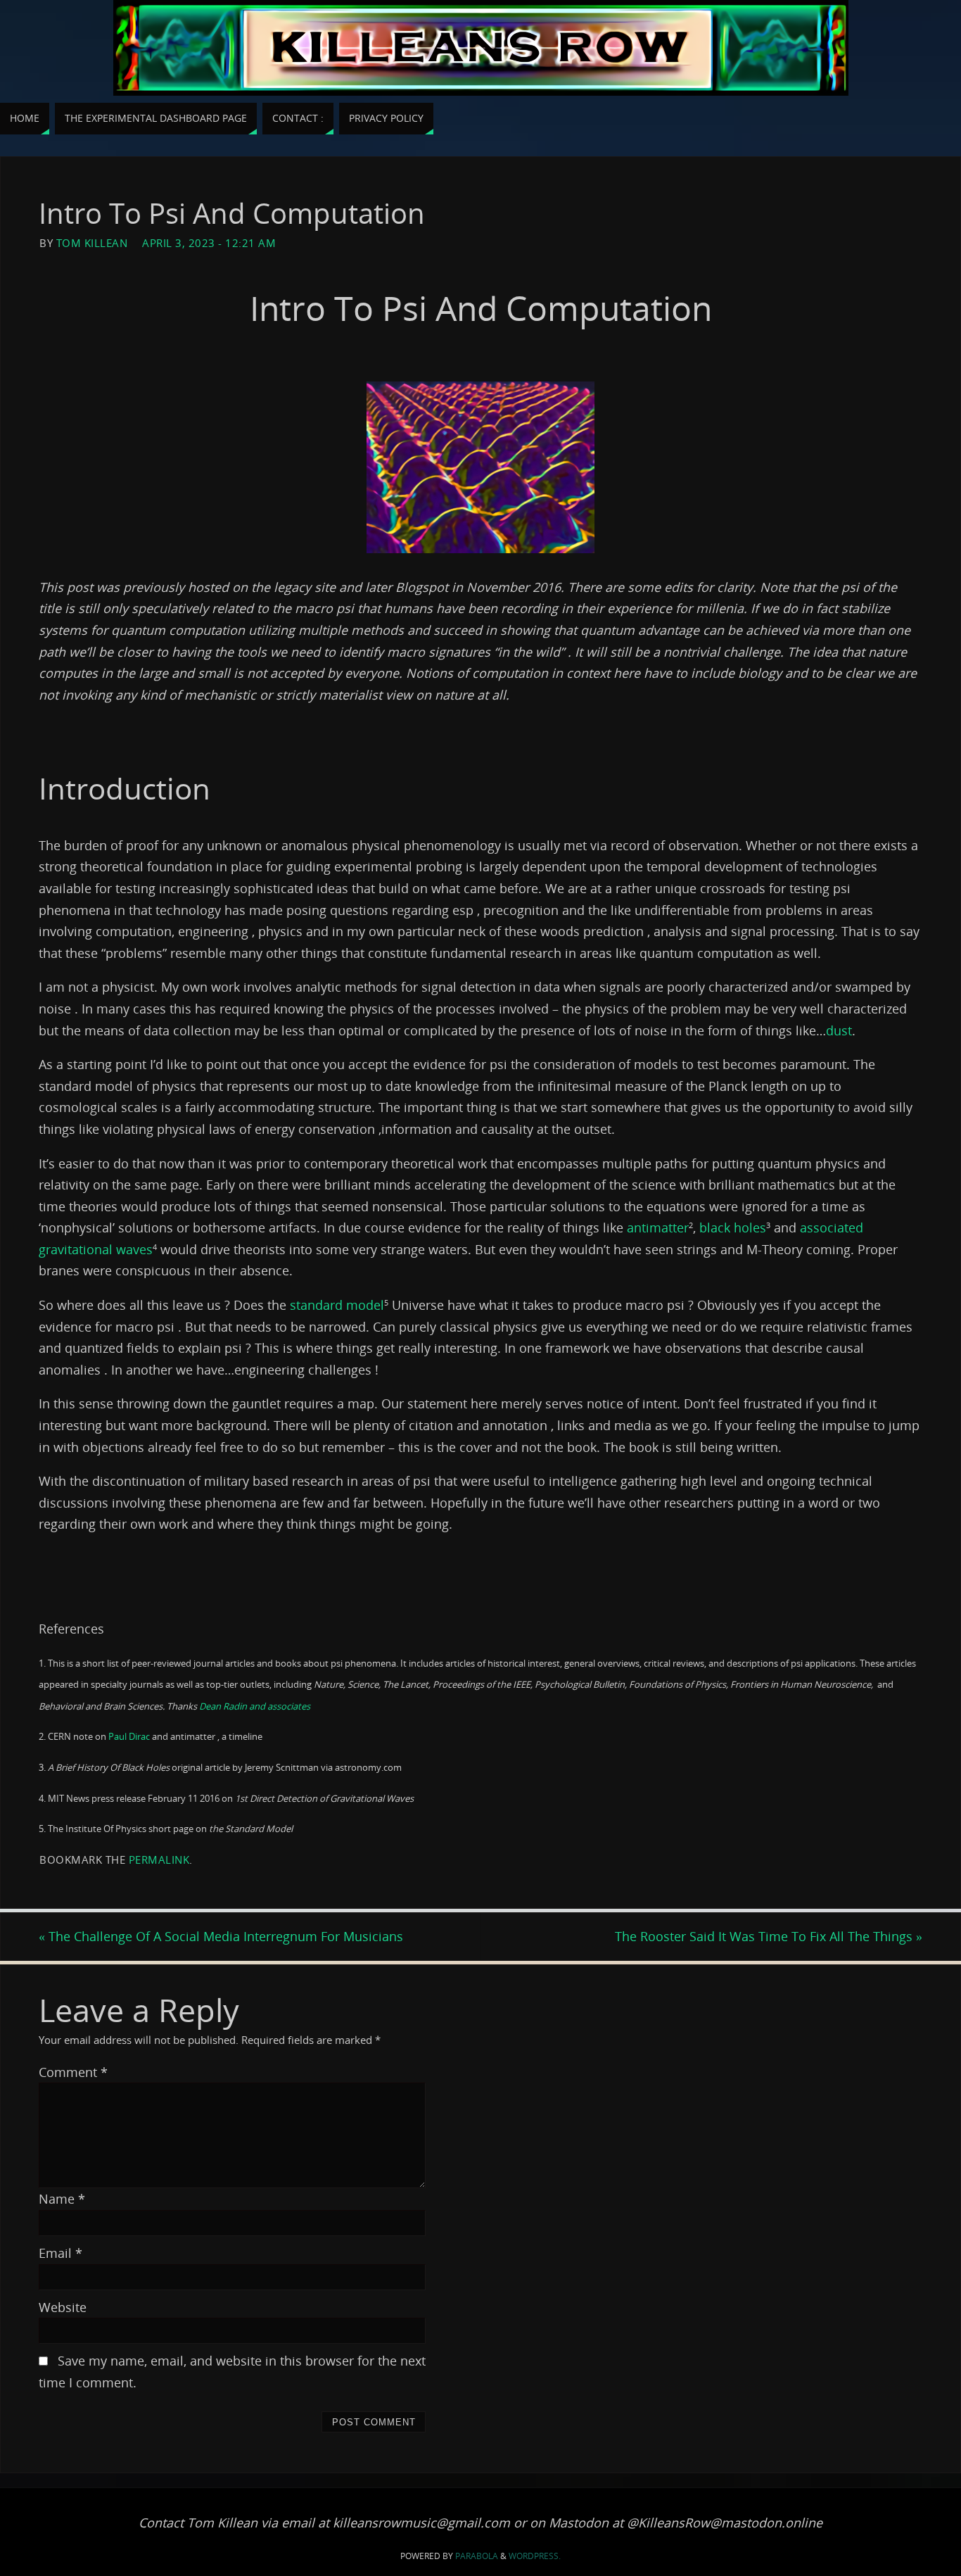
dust (839, 1030)
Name (62, 2199)
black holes (733, 1227)
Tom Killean (92, 243)
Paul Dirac (129, 1736)
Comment (73, 2072)
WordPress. (535, 2556)
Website (63, 2307)
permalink (159, 1860)
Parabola (477, 2556)
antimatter (656, 1227)
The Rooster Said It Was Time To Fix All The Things (769, 1936)
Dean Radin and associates (255, 1706)
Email (61, 2253)
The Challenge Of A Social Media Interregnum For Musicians (221, 1936)
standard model (337, 1305)
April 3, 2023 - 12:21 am (209, 243)
